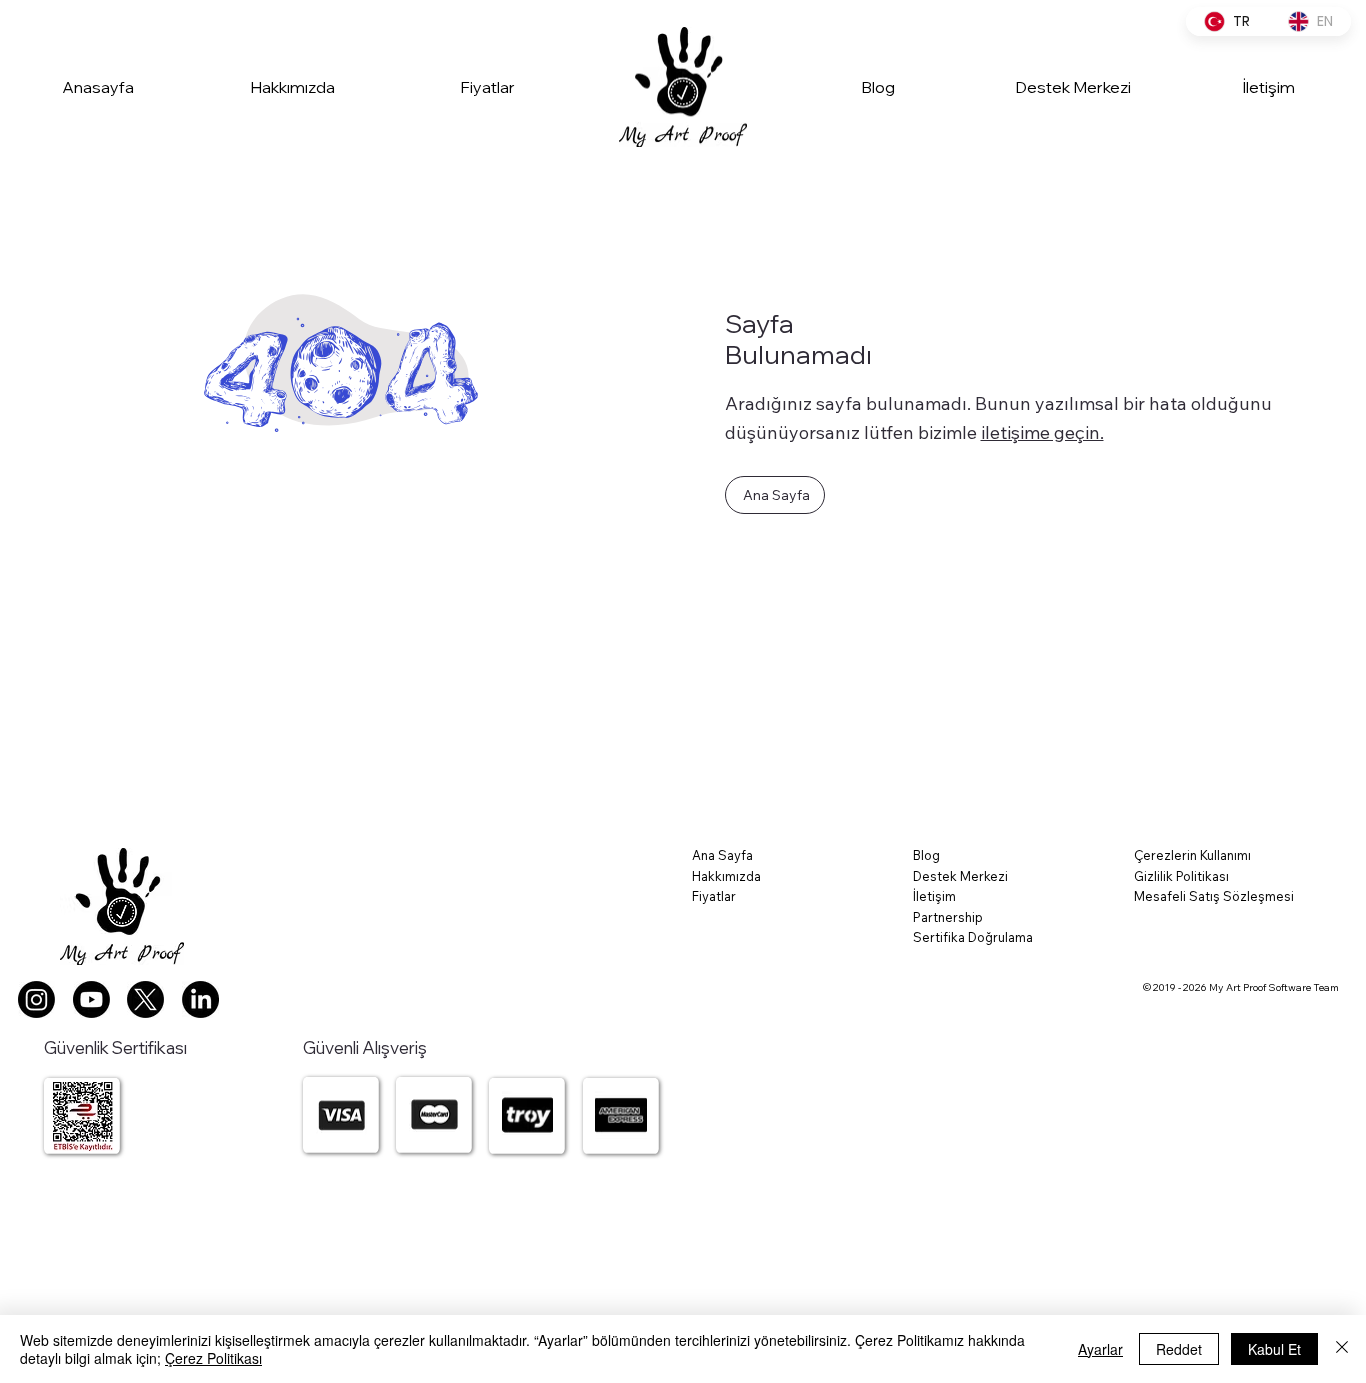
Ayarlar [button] (1100, 1349)
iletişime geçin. (1042, 432)
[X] (145, 999)
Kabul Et (1274, 1349)
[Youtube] (91, 999)
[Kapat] (1342, 1349)
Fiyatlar (714, 896)
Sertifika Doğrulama (973, 937)
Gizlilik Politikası (1181, 876)
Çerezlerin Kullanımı (1192, 855)
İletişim (934, 896)
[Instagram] (36, 999)
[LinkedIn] (200, 999)
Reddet (1179, 1349)
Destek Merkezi (960, 876)
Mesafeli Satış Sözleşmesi (1214, 896)
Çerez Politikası (213, 1358)
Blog (926, 855)
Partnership (948, 917)
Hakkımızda (726, 876)
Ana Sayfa (722, 855)
